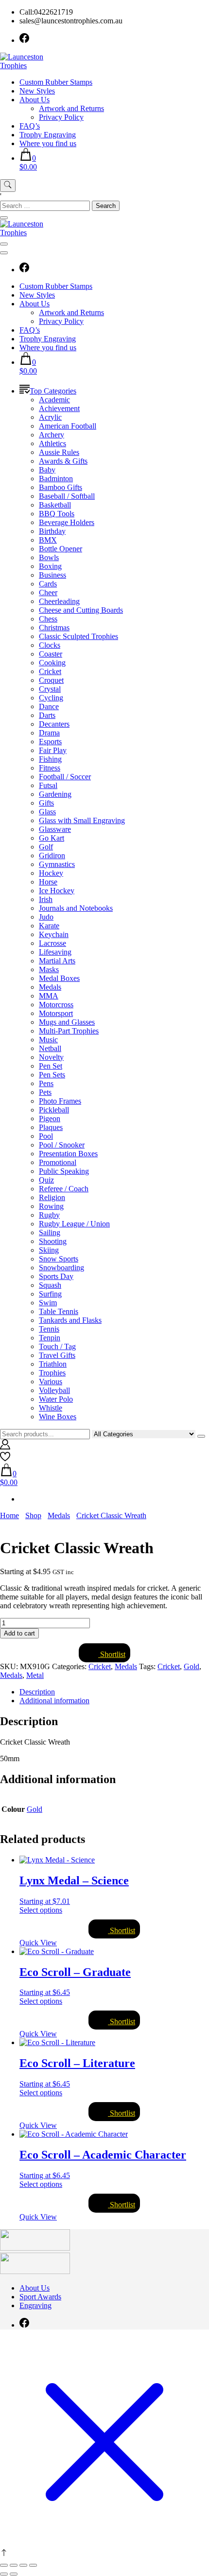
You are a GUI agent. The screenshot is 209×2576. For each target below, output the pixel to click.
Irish (46, 899)
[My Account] (5, 1447)
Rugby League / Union (74, 1224)
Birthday (52, 531)
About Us (35, 100)
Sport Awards (40, 2297)
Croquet (51, 680)
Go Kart (52, 838)
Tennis (49, 1329)
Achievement (59, 408)
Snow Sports (59, 1259)
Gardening (55, 794)
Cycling (51, 698)
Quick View (38, 1943)
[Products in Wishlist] (5, 1459)
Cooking (52, 663)
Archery (52, 435)
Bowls (49, 557)
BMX (48, 540)
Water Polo (56, 1399)
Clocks (50, 645)
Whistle (51, 1408)
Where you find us (48, 143)
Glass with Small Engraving (82, 820)
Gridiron (52, 856)
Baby (47, 470)
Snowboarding (61, 1268)
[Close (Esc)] (33, 2565)
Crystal (50, 689)
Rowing (51, 1206)
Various (51, 1382)
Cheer (48, 592)
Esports (50, 742)
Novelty (51, 1057)
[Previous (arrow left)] (4, 2574)
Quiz (46, 1180)
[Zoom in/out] (4, 2565)
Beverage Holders (67, 522)
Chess (48, 619)
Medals (50, 987)
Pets (45, 1092)
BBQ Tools (57, 514)
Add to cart (19, 1633)
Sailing (50, 1232)
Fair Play (53, 750)
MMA (49, 996)
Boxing (50, 566)
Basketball (55, 505)
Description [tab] (37, 1692)
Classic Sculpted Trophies (78, 636)
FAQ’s (30, 126)
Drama (49, 733)
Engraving (35, 2305)
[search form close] (4, 218)
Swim (48, 1303)
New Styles (37, 91)
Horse (48, 882)
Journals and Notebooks (76, 908)
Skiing (49, 1250)
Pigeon (50, 1119)
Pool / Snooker (62, 1145)
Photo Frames (60, 1101)
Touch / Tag (57, 1346)
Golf (46, 847)
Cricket (50, 671)
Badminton (56, 479)
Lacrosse (52, 943)
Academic (54, 400)
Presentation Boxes (68, 1154)
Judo (46, 917)
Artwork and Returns (71, 108)
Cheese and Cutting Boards (81, 610)
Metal (35, 1675)
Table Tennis (59, 1311)
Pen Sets (52, 1075)
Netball (50, 1048)
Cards (48, 584)
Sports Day (56, 1276)
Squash (50, 1285)
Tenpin (50, 1338)
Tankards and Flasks (70, 1320)
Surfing (50, 1294)
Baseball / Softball (67, 496)
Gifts (46, 803)
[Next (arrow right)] (14, 2574)
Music (48, 1040)
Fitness (50, 768)
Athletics (52, 443)
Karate (49, 926)
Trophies (52, 1373)
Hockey (51, 873)
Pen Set (51, 1066)
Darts (47, 715)
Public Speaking (64, 1171)
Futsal (48, 785)
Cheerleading (59, 601)
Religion (52, 1197)
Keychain (54, 934)
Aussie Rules (59, 452)
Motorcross (56, 1005)
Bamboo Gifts (61, 487)
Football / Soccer (65, 777)
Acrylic (50, 417)
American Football (68, 426)
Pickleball (54, 1110)
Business (52, 575)
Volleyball (54, 1390)
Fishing (50, 759)
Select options (41, 1910)
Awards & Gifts (63, 461)
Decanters (54, 724)
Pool (46, 1136)
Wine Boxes (58, 1417)
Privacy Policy (61, 117)
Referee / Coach (64, 1189)
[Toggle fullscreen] (14, 2565)
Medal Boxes (59, 978)
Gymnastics (57, 864)
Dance (49, 706)
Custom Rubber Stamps (56, 82)
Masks (49, 969)
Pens (46, 1083)
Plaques (51, 1127)
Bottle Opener (61, 549)
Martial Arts (57, 961)
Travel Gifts (57, 1355)
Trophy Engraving (48, 135)
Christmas (54, 628)
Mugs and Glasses (67, 1022)
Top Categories (53, 391)
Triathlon (53, 1364)
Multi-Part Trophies (69, 1031)
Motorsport (56, 1013)
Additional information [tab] (54, 1701)
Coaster (51, 654)
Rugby (49, 1215)
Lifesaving (55, 952)
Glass (47, 812)
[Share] (23, 2565)
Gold (192, 1666)
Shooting (53, 1241)
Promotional (58, 1162)
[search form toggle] (8, 186)
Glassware (55, 829)
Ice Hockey (57, 891)
